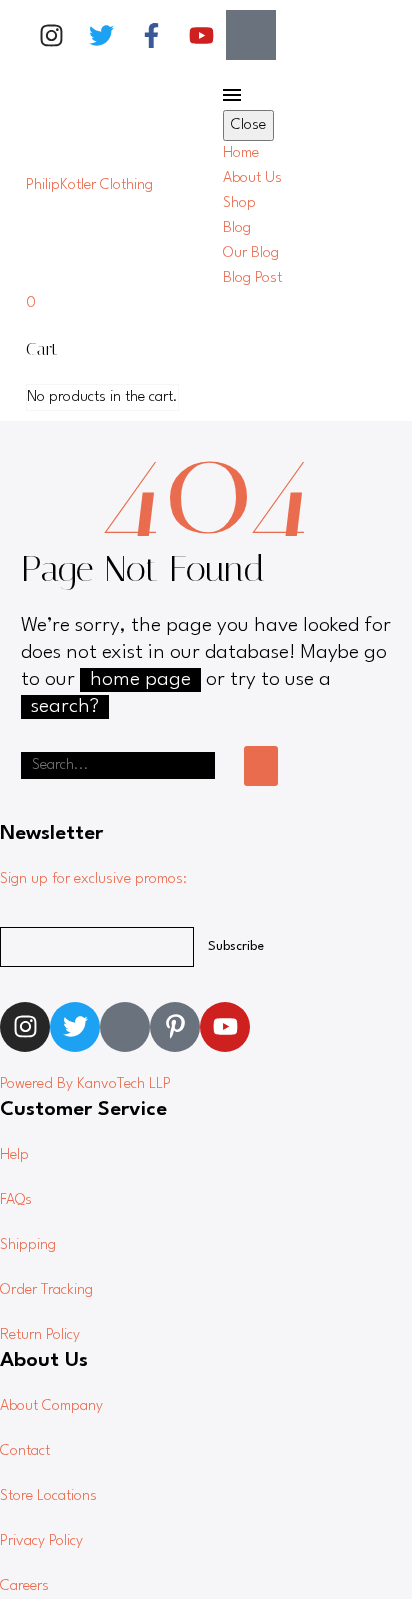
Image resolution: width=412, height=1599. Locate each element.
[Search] (261, 766)
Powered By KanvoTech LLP (85, 1084)
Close (248, 125)
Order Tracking (46, 1290)
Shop (239, 203)
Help (14, 1155)
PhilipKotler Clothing (89, 185)
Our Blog (251, 253)
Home (241, 153)
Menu (232, 95)
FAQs (16, 1200)
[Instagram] (51, 35)
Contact (25, 1451)
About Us (252, 178)
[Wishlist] (374, 185)
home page (140, 680)
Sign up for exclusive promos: (93, 879)
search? (65, 707)
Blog (237, 228)
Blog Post (252, 278)
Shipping (28, 1245)
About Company (51, 1406)
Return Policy (40, 1335)
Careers (24, 1586)
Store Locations (48, 1496)
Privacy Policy (41, 1541)
